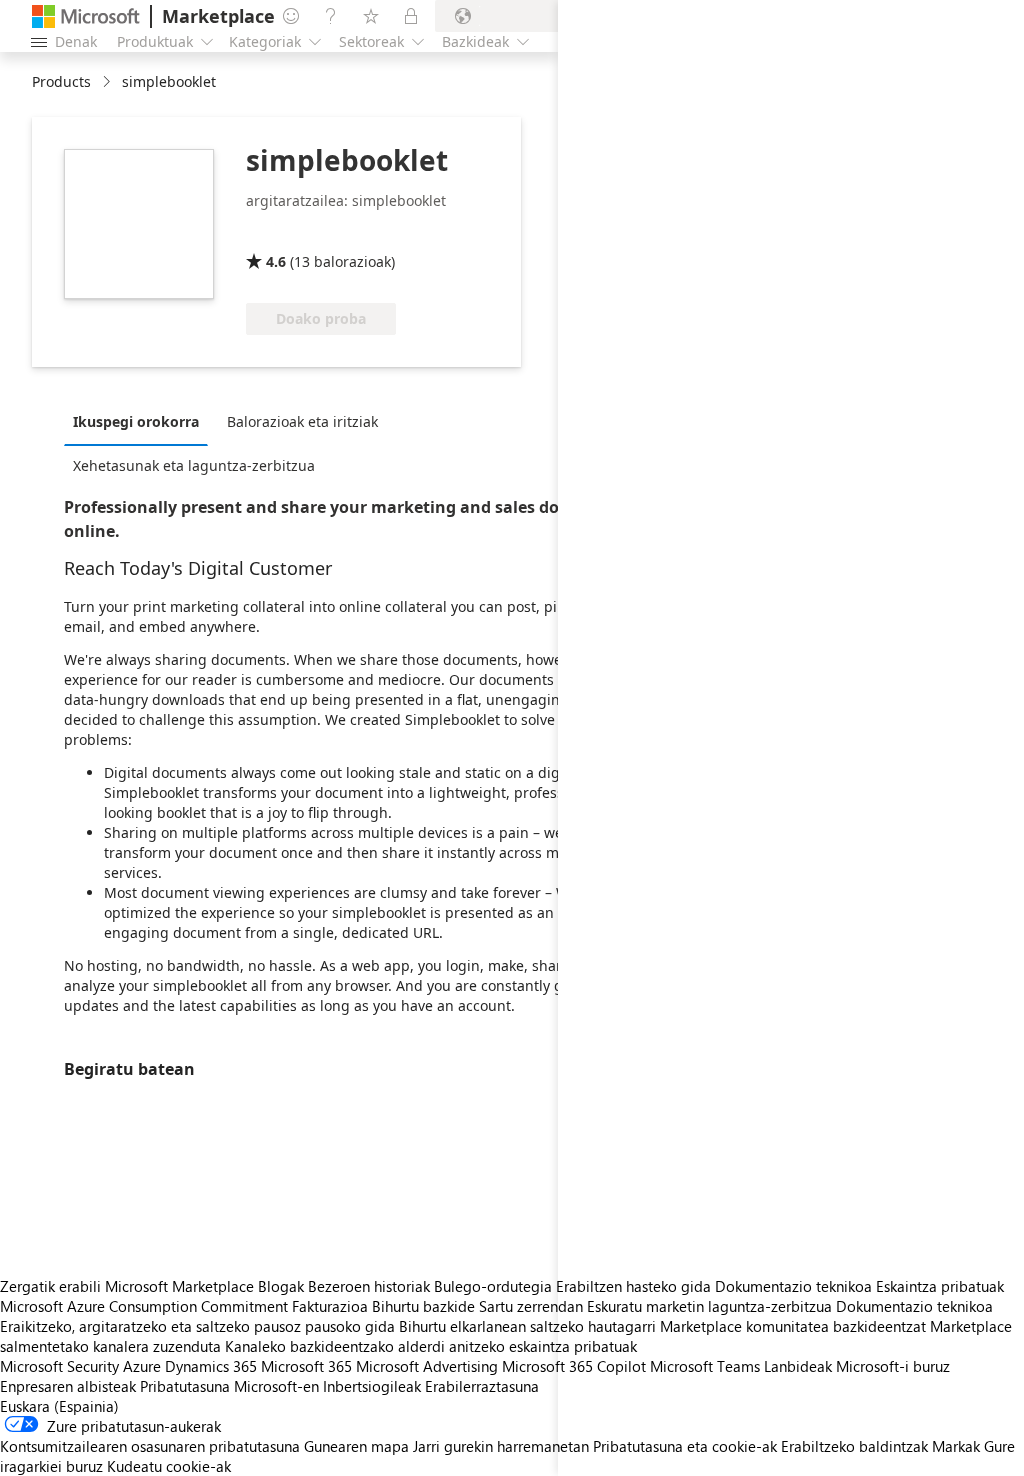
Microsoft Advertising (427, 1366)
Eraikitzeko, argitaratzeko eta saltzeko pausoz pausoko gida (197, 1326)
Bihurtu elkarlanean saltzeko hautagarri (527, 1326)
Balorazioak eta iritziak (302, 421)
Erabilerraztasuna (482, 1386)
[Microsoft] (86, 16)
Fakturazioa (330, 1306)
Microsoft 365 (306, 1366)
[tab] (141, 421)
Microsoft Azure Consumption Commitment (146, 1306)
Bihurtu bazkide (423, 1306)
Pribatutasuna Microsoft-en (229, 1386)
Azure (142, 1366)
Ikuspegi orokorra (136, 421)
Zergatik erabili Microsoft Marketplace (127, 1286)
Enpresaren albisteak (68, 1386)
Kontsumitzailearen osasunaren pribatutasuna (150, 1446)
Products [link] (61, 81)
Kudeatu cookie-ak (169, 1466)
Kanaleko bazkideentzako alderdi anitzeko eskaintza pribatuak (431, 1346)
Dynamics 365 (211, 1366)
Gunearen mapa (356, 1446)
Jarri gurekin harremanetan (501, 1446)
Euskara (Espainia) (59, 1406)
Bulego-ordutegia (493, 1286)
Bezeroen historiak (369, 1286)
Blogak (281, 1286)
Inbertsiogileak (372, 1386)
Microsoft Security (59, 1366)
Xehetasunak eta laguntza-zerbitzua (194, 465)
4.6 (276, 261)
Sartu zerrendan (531, 1306)
